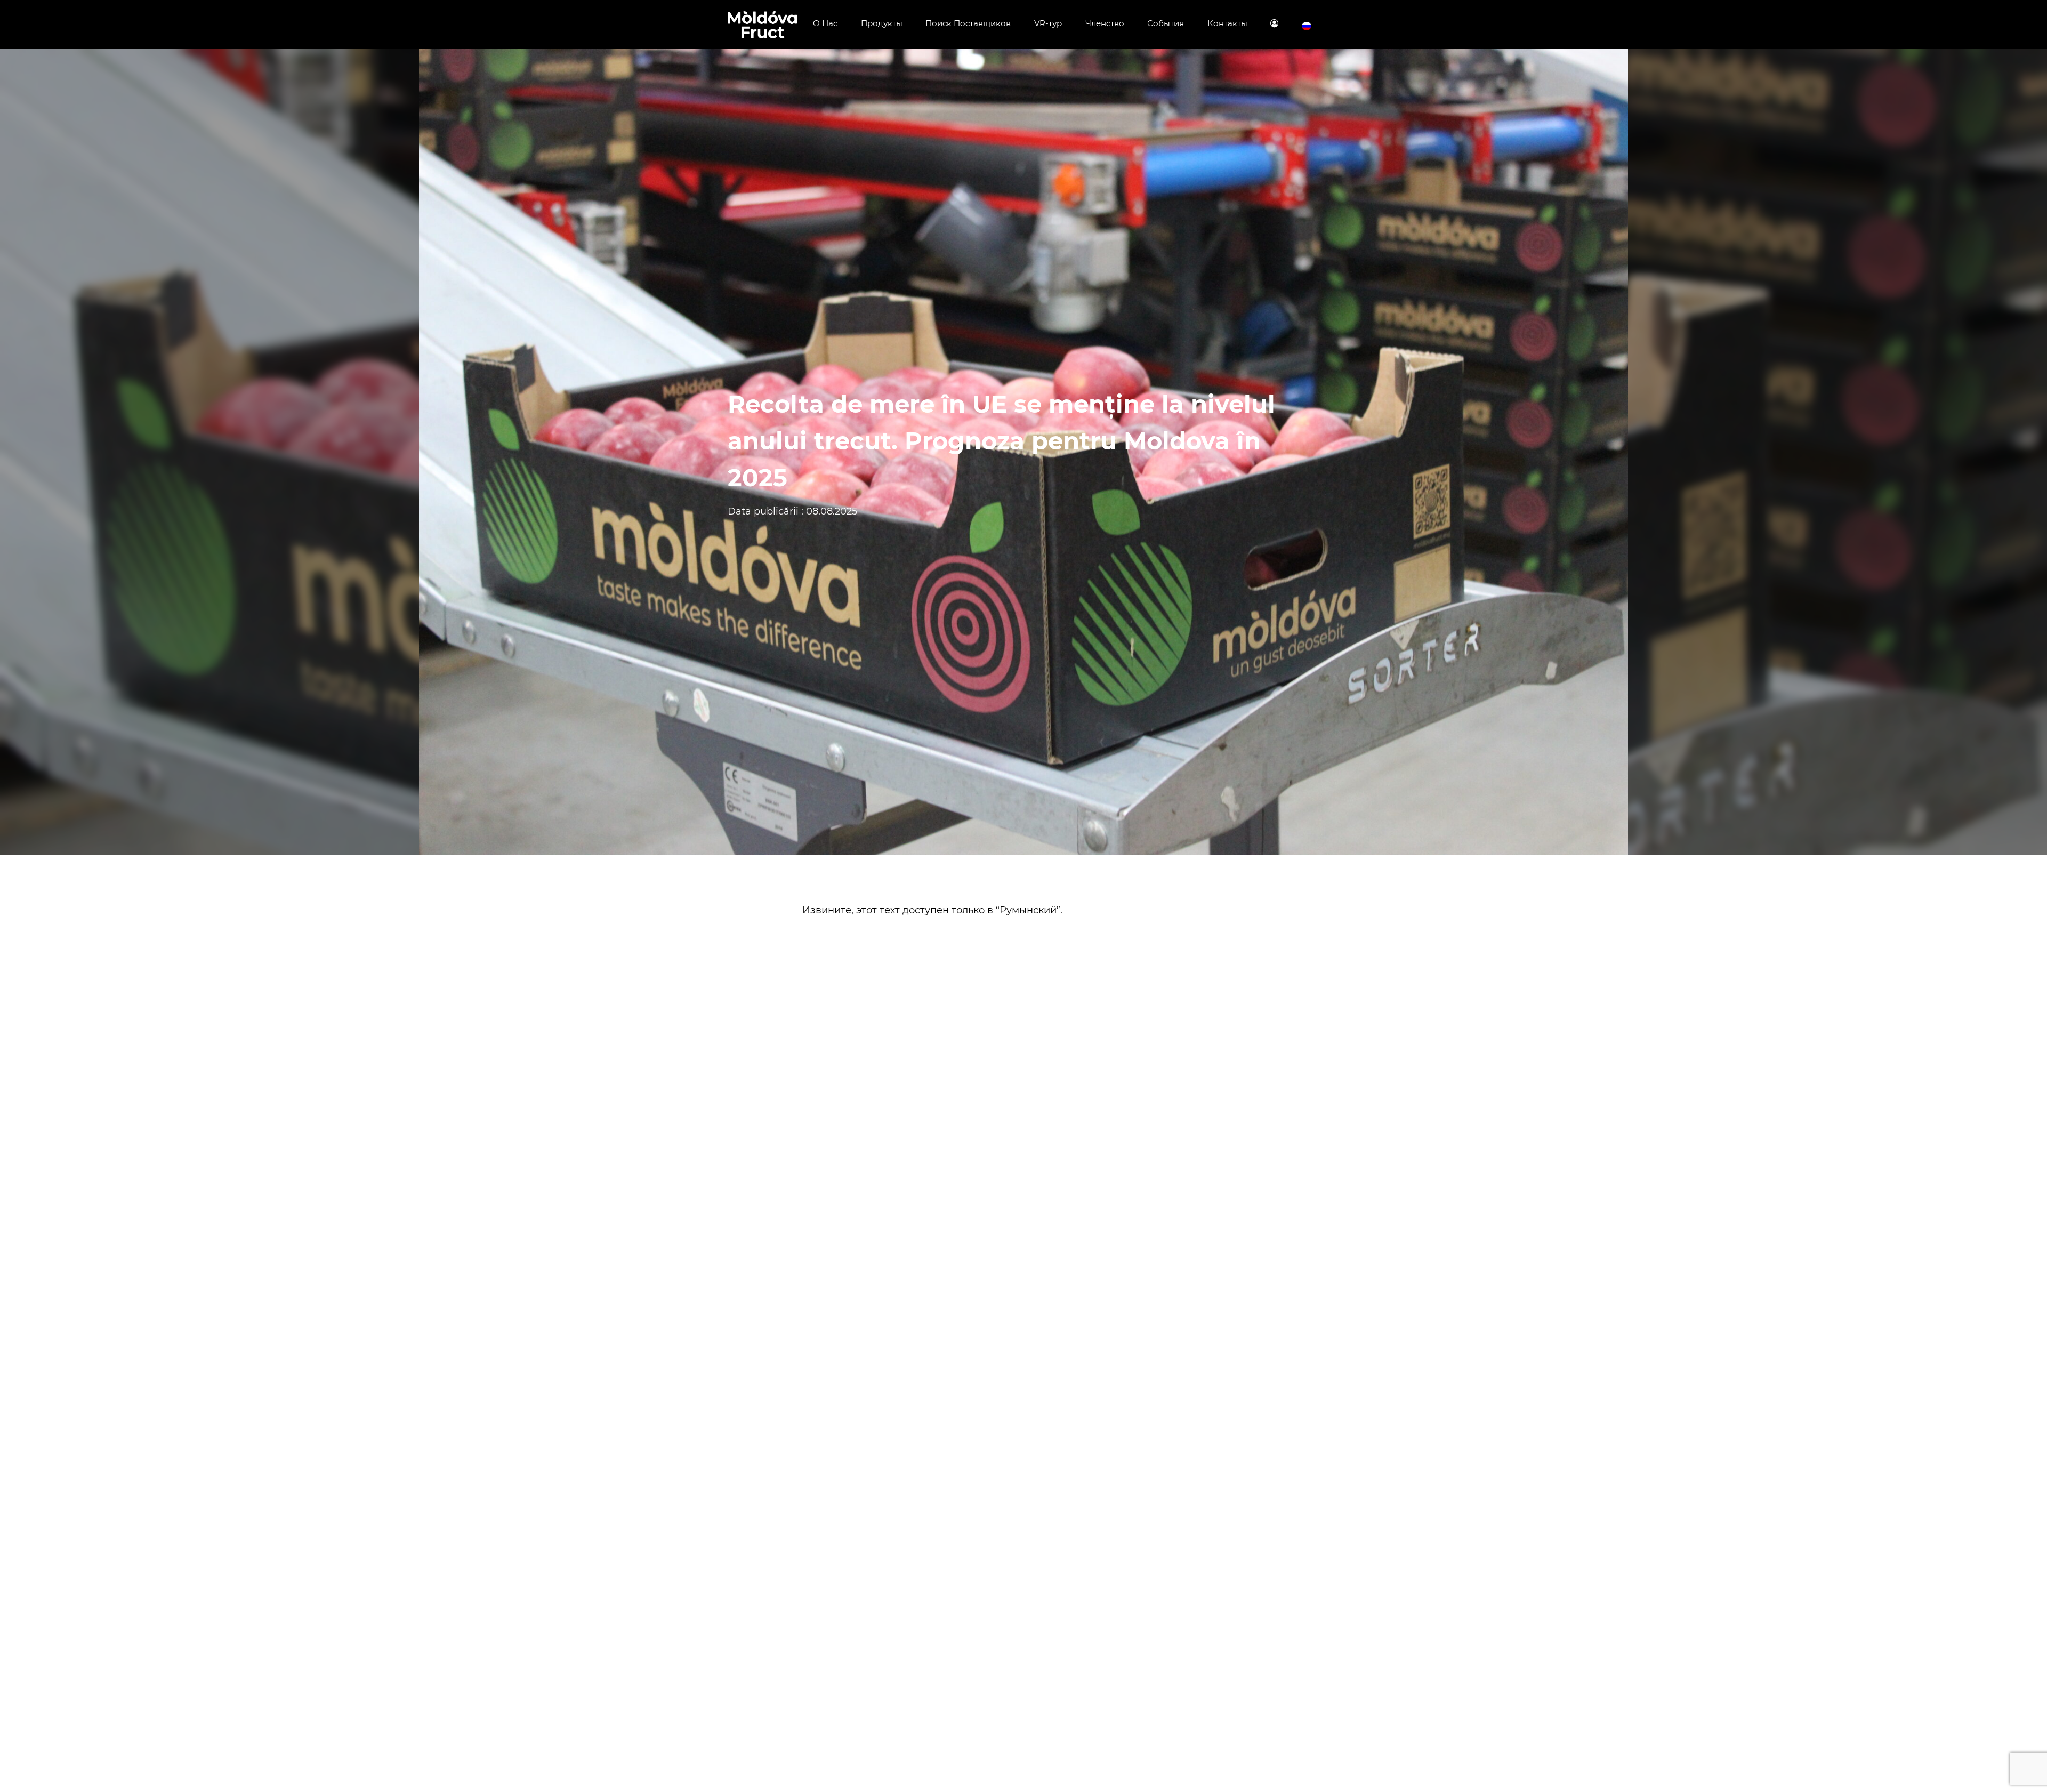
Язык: (1307, 26)
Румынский (1028, 910)
